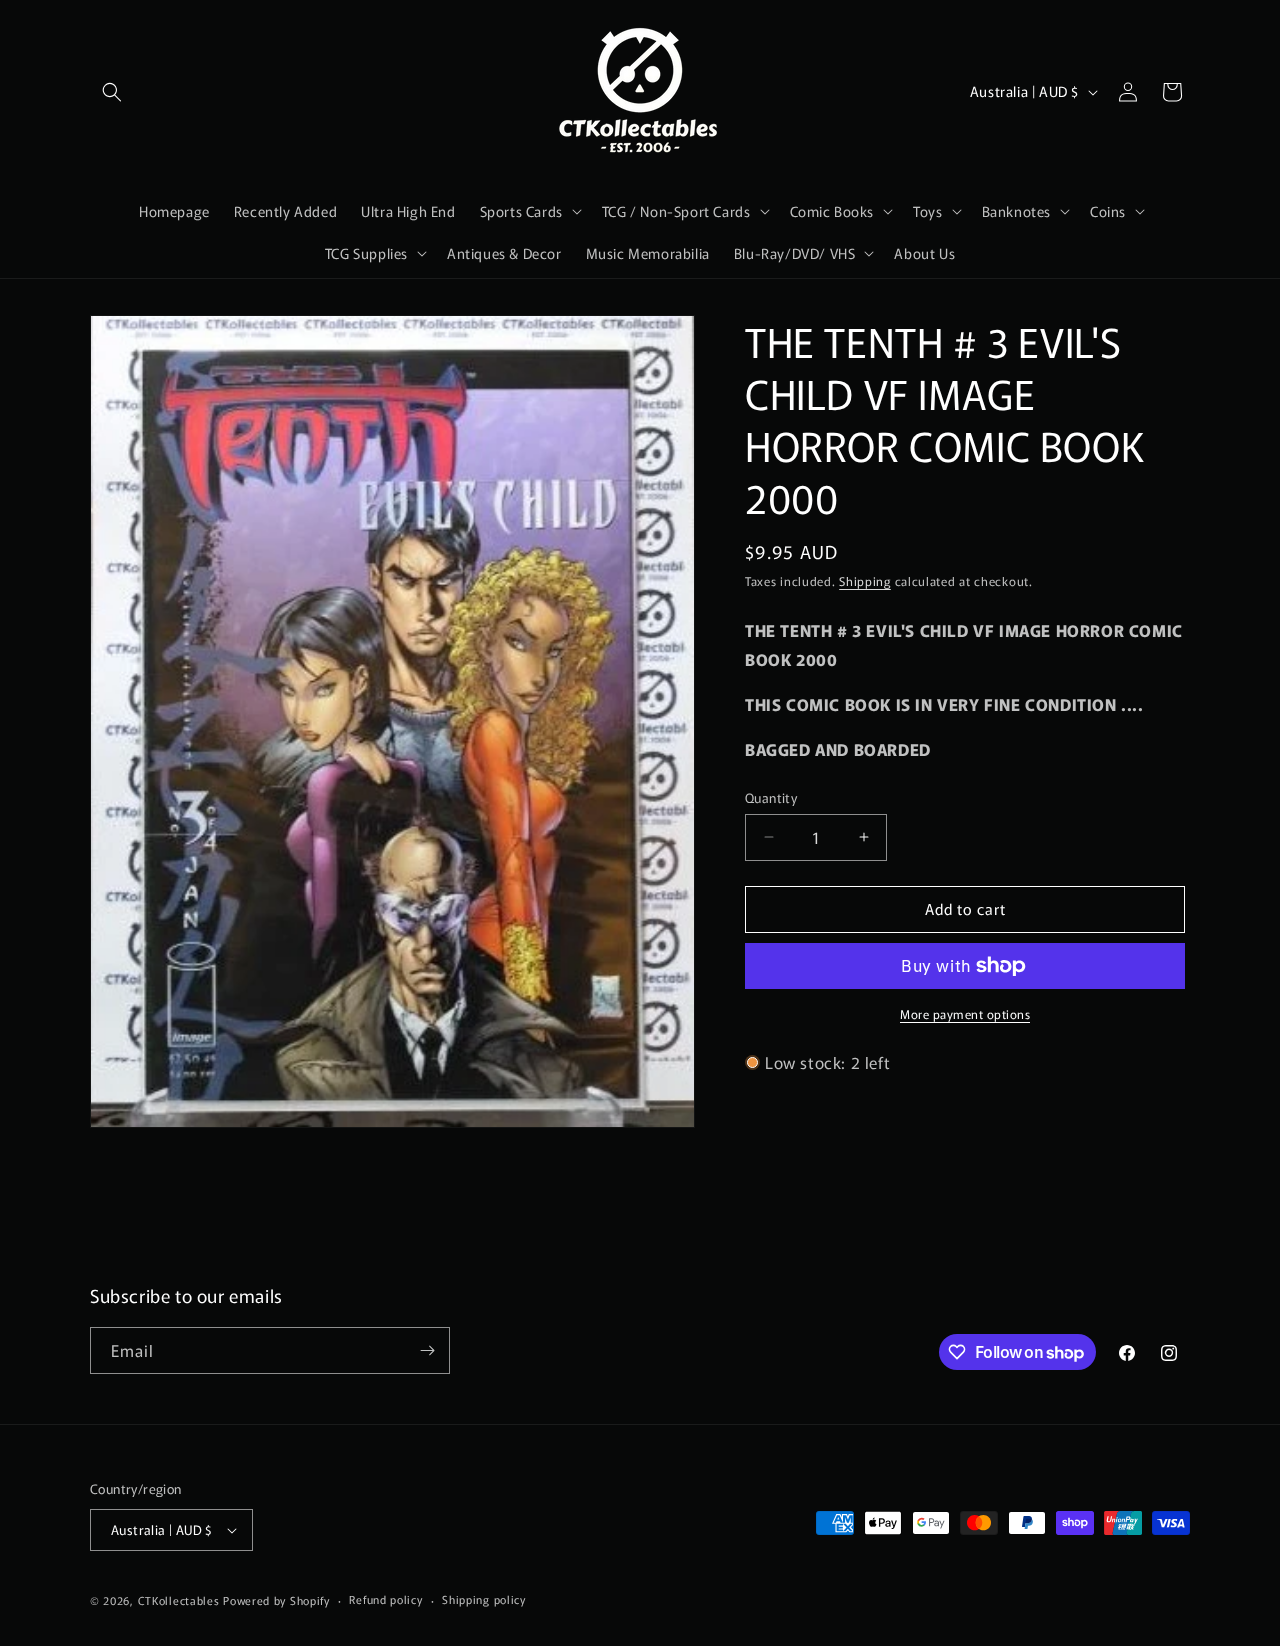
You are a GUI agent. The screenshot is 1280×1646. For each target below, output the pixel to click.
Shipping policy (484, 1600)
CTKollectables (179, 1600)
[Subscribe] (427, 1350)
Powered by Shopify (276, 1600)
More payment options (965, 1013)
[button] (112, 92)
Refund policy (385, 1600)
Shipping (865, 580)
